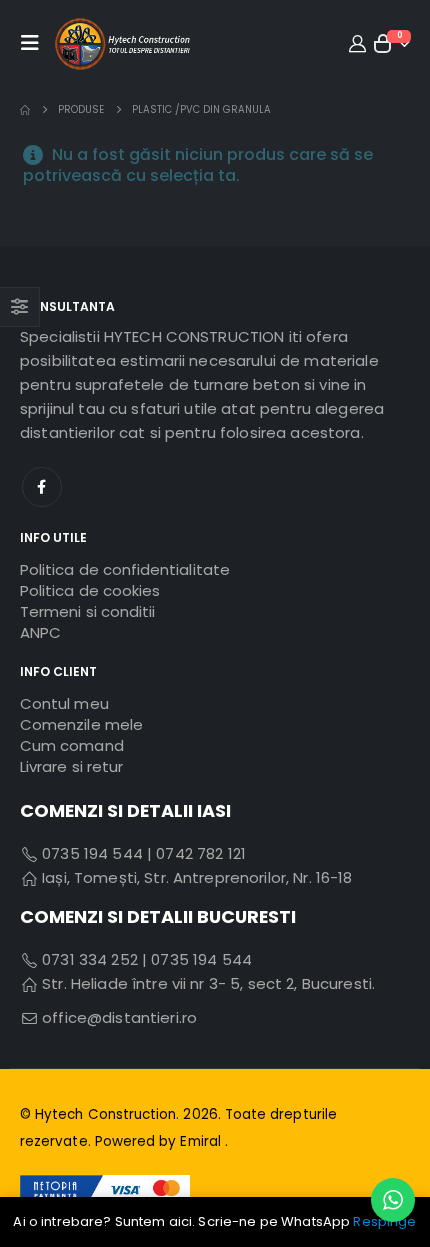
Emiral (202, 1141)
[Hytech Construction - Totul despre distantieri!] (123, 43)
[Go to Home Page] (25, 109)
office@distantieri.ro (119, 1017)
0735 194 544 (90, 853)
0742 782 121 (201, 853)
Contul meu (64, 703)
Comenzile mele (81, 724)
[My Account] (357, 43)
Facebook (42, 487)
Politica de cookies (90, 590)
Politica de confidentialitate (125, 569)
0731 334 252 (90, 959)
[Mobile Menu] (35, 43)
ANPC (40, 632)
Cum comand (72, 745)
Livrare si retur (71, 766)
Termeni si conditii (87, 611)
